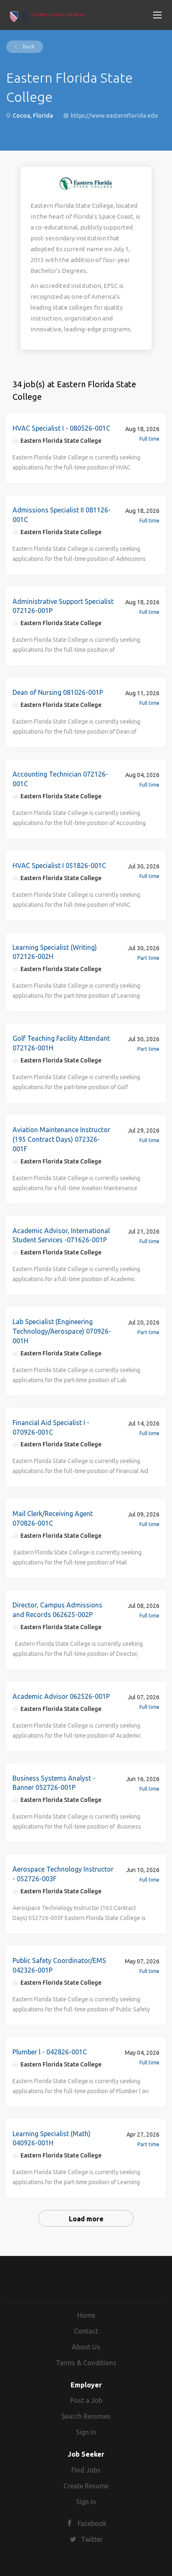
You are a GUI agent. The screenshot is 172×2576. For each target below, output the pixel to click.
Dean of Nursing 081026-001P (58, 692)
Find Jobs (86, 2470)
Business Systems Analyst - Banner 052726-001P (54, 1783)
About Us (86, 2347)
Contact (86, 2331)
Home (86, 2315)
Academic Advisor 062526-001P (61, 1696)
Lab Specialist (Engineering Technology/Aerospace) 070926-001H (62, 1331)
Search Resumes (86, 2416)
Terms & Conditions (86, 2363)
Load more (86, 2219)
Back (28, 47)
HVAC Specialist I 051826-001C (59, 865)
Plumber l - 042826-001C (50, 2052)
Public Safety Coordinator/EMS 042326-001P (59, 1965)
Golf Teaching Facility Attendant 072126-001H (61, 1043)
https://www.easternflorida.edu (114, 116)
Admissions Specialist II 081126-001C (62, 515)
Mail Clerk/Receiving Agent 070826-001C (53, 1518)
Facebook (92, 2523)
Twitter (92, 2539)
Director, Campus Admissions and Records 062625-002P (57, 1610)
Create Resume (86, 2486)
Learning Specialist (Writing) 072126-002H (55, 952)
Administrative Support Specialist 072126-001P (63, 606)
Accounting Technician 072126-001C (60, 779)
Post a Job (86, 2400)
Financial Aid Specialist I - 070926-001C (51, 1427)
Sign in (86, 2432)
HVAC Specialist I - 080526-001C (61, 428)
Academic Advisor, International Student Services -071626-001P (61, 1235)
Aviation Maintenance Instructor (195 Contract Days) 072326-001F (61, 1139)
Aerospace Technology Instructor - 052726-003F (63, 1874)
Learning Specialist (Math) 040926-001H (52, 2138)
